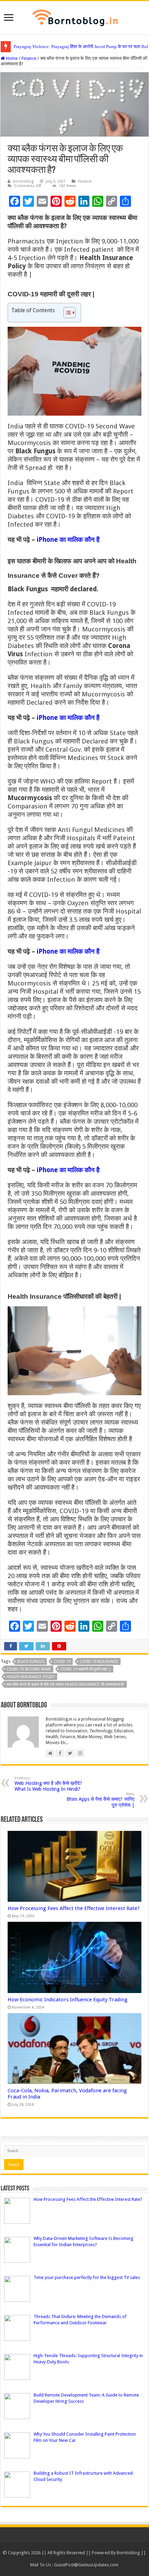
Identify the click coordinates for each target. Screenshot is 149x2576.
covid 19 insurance (99, 1662)
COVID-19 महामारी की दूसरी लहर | (86, 1669)
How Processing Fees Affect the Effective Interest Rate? (74, 1908)
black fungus (31, 1662)
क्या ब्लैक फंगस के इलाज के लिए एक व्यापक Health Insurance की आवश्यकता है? (65, 1684)
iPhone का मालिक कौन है (68, 540)
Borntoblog (128, 2553)
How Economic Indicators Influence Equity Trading (68, 2000)
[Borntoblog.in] (75, 16)
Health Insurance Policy (31, 1677)
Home (11, 58)
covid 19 (62, 1662)
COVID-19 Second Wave (29, 1669)
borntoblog (23, 181)
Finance (29, 58)
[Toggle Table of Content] (66, 313)
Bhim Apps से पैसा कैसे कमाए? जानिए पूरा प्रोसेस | (100, 1800)
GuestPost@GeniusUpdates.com (86, 2565)
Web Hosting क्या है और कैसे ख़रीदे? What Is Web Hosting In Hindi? (48, 1784)
